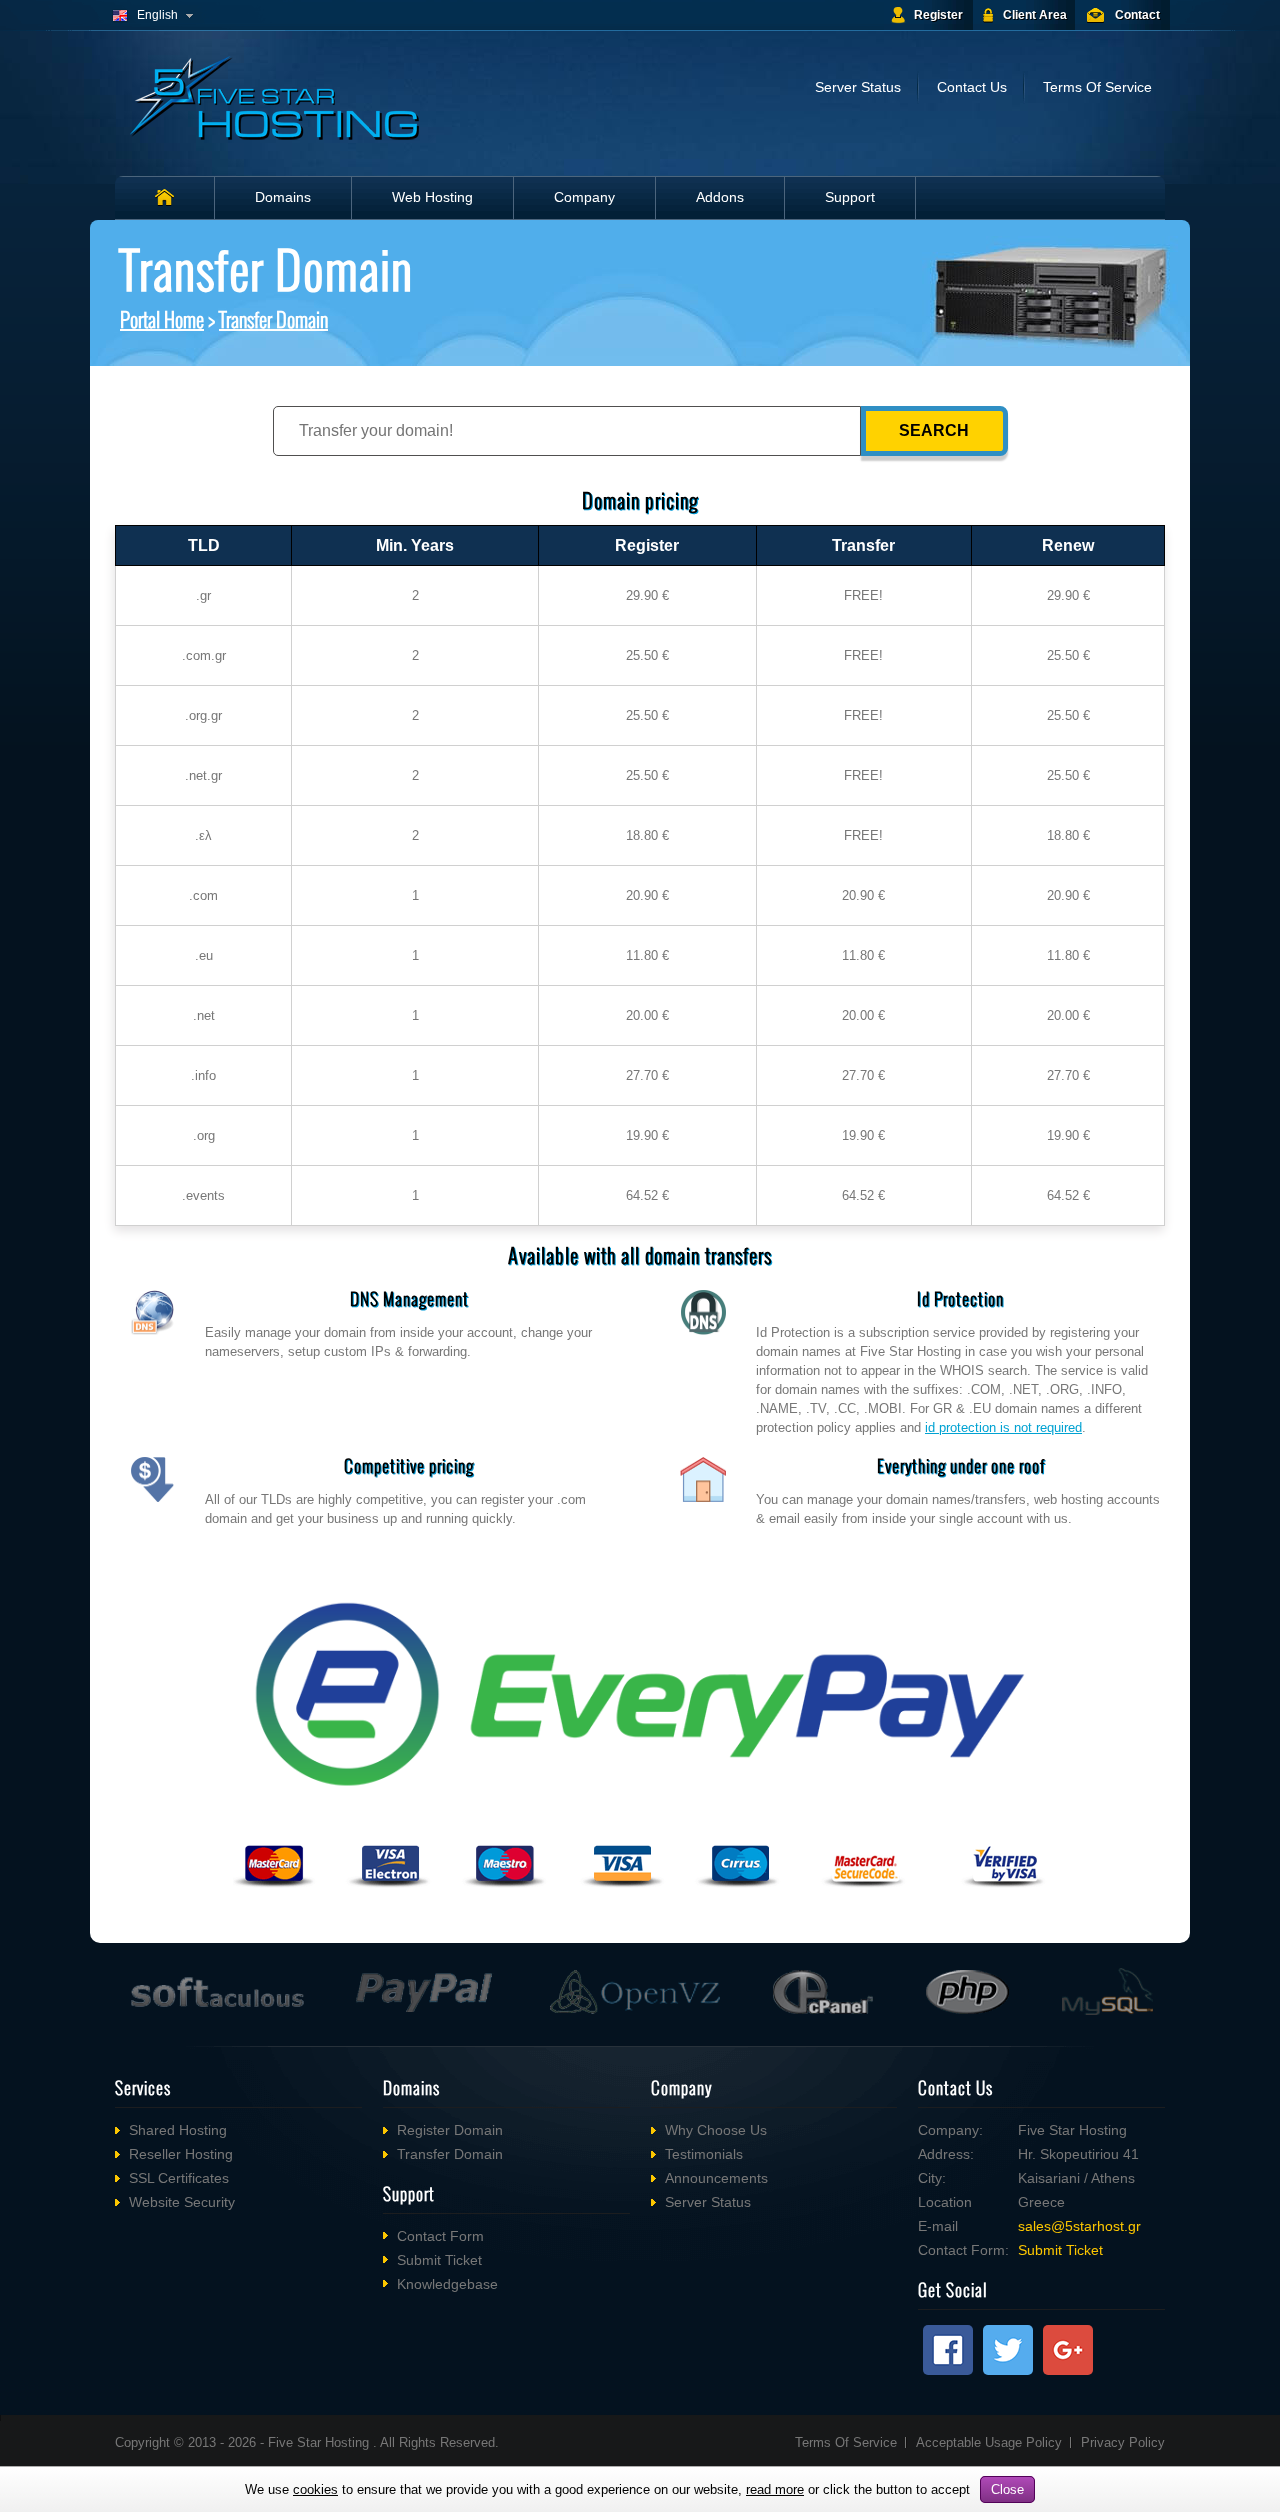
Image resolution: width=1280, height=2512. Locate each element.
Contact (1137, 15)
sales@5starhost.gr (1079, 2226)
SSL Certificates (179, 2178)
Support (850, 197)
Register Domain (450, 2130)
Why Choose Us (716, 2130)
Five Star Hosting (320, 2442)
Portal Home (162, 319)
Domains (283, 197)
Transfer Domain (273, 319)
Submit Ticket (439, 2260)
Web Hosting (432, 197)
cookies (315, 2489)
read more (775, 2489)
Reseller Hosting (181, 2154)
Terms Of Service (1097, 87)
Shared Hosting (178, 2130)
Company (584, 197)
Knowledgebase (447, 2284)
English (157, 15)
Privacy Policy (1123, 2442)
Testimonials (704, 2154)
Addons (720, 197)
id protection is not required (1003, 1427)
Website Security (182, 2202)
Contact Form (440, 2236)
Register (938, 15)
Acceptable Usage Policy (989, 2442)
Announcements (716, 2178)
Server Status (858, 87)
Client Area (1035, 15)
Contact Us (972, 87)
